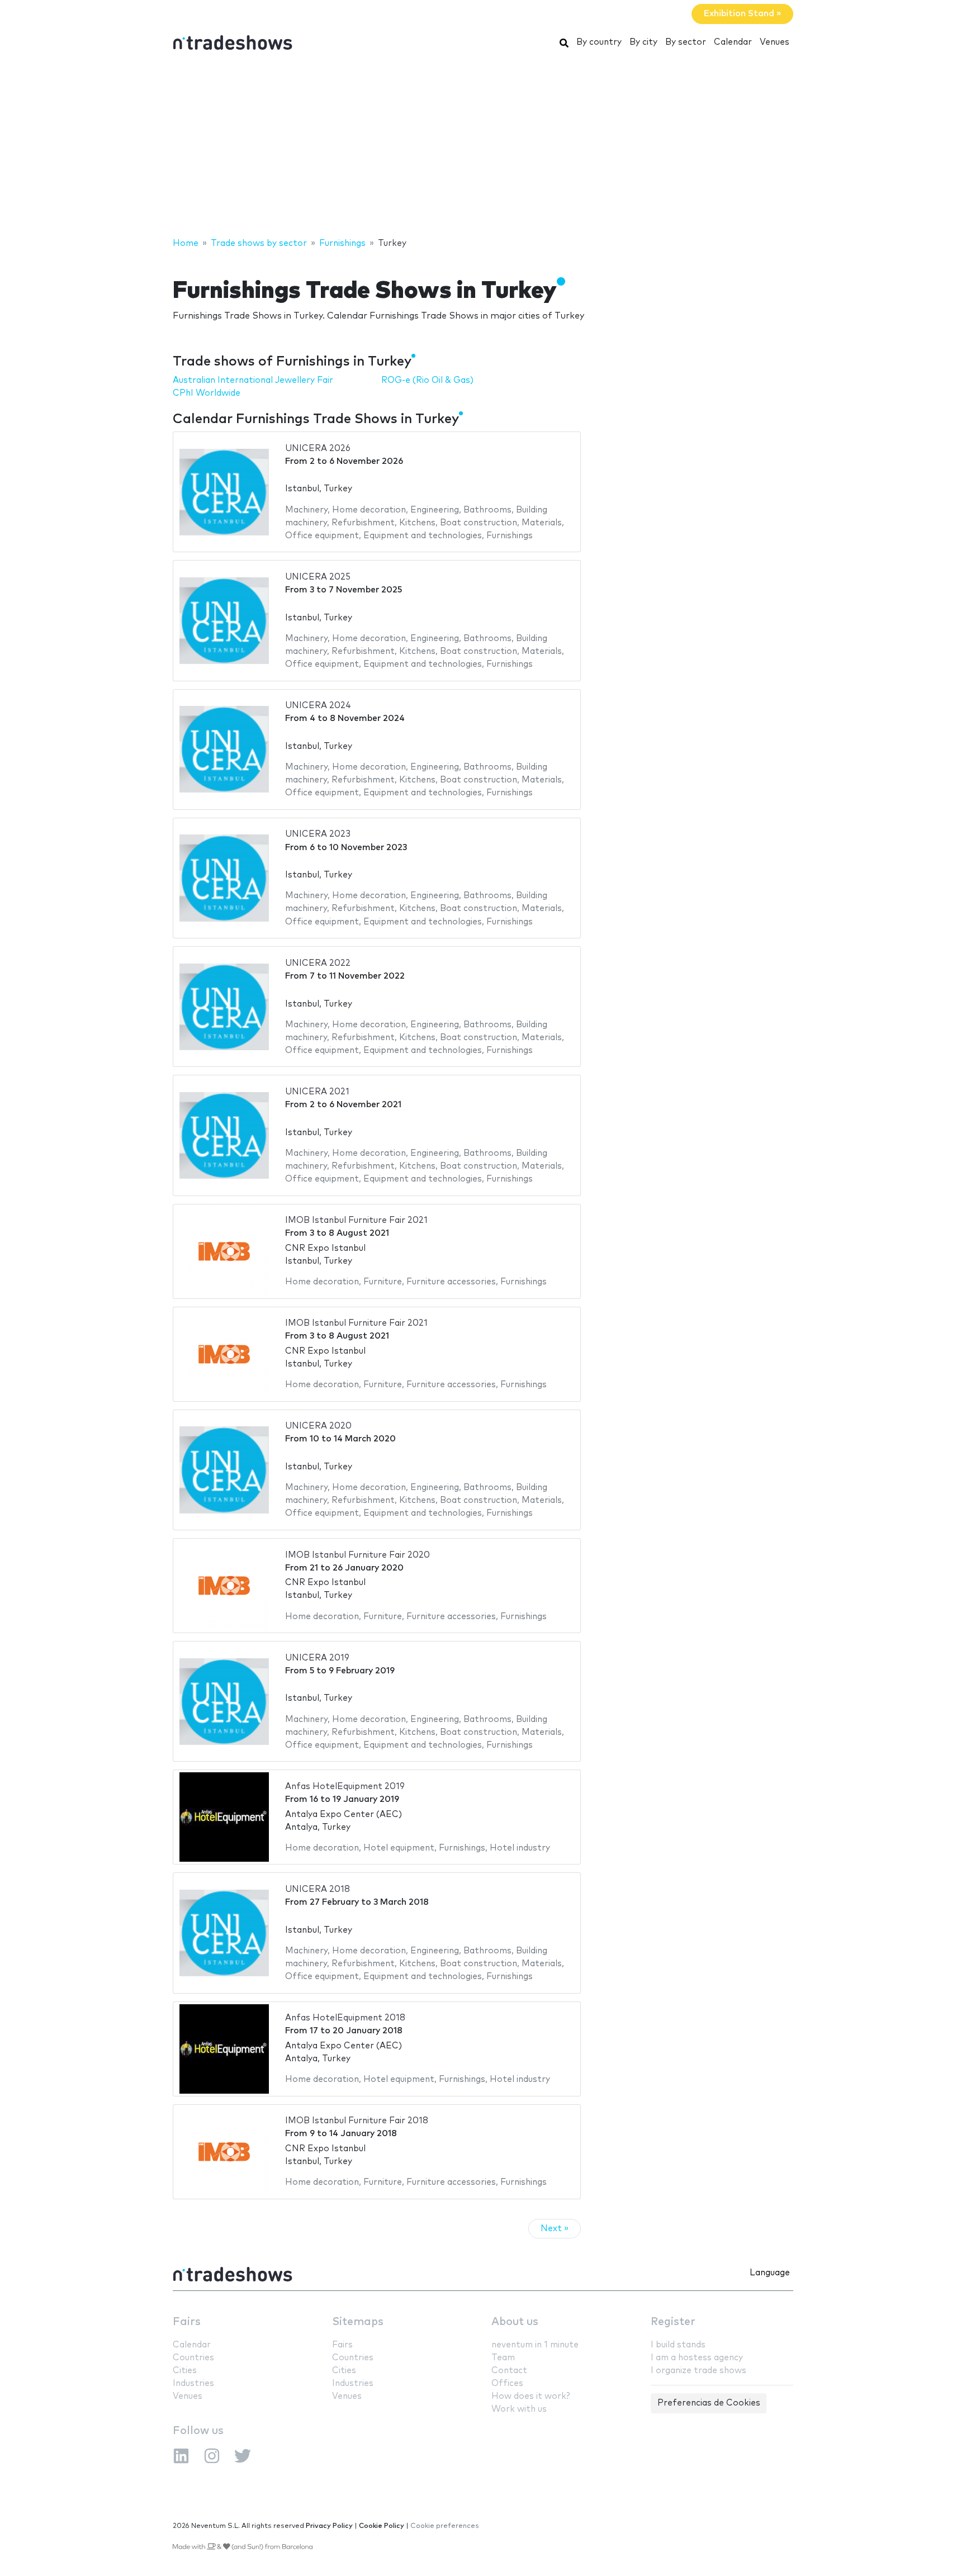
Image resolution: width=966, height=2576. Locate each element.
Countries (193, 2358)
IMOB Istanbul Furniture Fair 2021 (356, 1220)
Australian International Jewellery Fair (253, 380)
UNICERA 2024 (318, 706)
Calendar (733, 42)
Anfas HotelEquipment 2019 (345, 1787)
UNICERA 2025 (318, 577)
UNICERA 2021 (317, 1092)
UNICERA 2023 (318, 834)
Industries (193, 2383)
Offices (507, 2383)
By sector (686, 42)
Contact (509, 2371)
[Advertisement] (483, 147)
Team (503, 2358)
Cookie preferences (445, 2526)
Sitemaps (358, 2322)
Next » (555, 2229)
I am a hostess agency (697, 2358)
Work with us (519, 2409)
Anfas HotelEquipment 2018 (345, 2018)
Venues (775, 42)
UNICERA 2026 (318, 449)
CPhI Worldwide (207, 393)
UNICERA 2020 (318, 1426)
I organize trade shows (699, 2371)
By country (599, 42)
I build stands (678, 2345)
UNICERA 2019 (317, 1658)
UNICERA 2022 (318, 963)
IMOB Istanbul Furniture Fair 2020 (357, 1555)
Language (770, 2273)
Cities (185, 2371)
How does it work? (531, 2396)
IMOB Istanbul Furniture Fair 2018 (357, 2121)
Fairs (187, 2322)
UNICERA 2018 (318, 1889)
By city (643, 42)
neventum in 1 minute (535, 2345)
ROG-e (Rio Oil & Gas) (427, 380)
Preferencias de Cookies (709, 2403)
